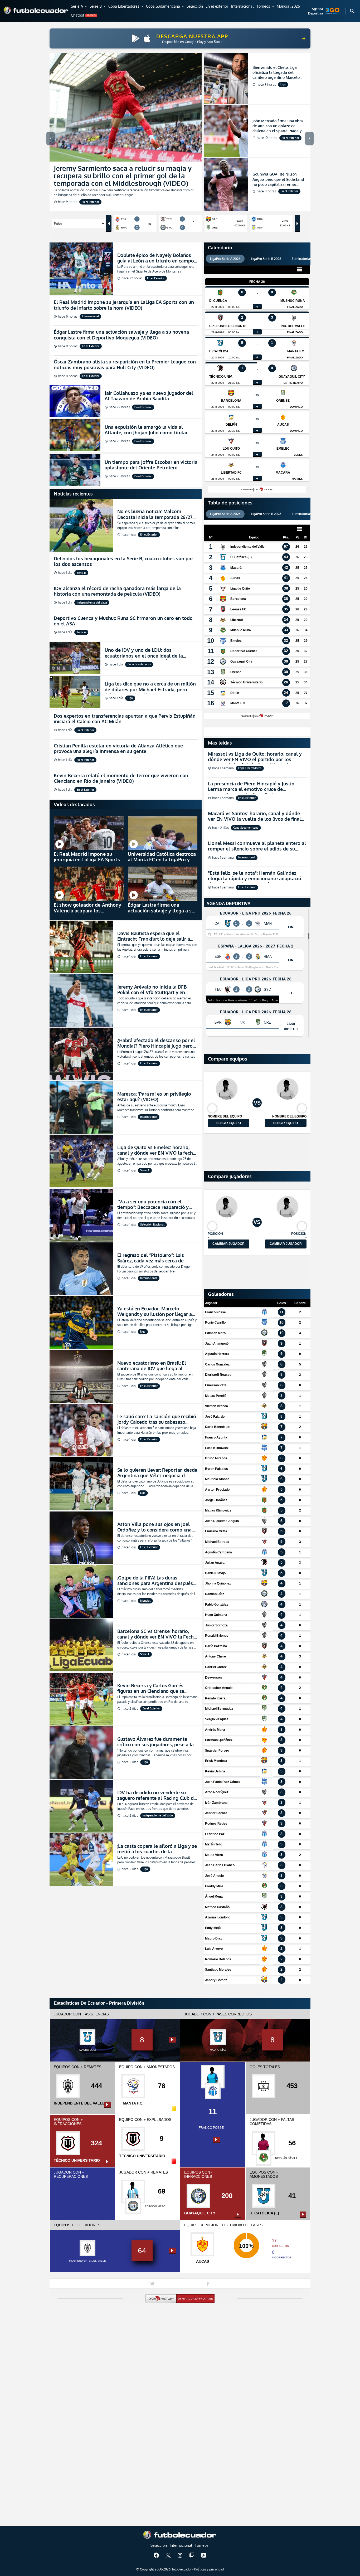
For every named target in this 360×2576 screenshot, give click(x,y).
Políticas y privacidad (209, 2569)
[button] (79, 7)
